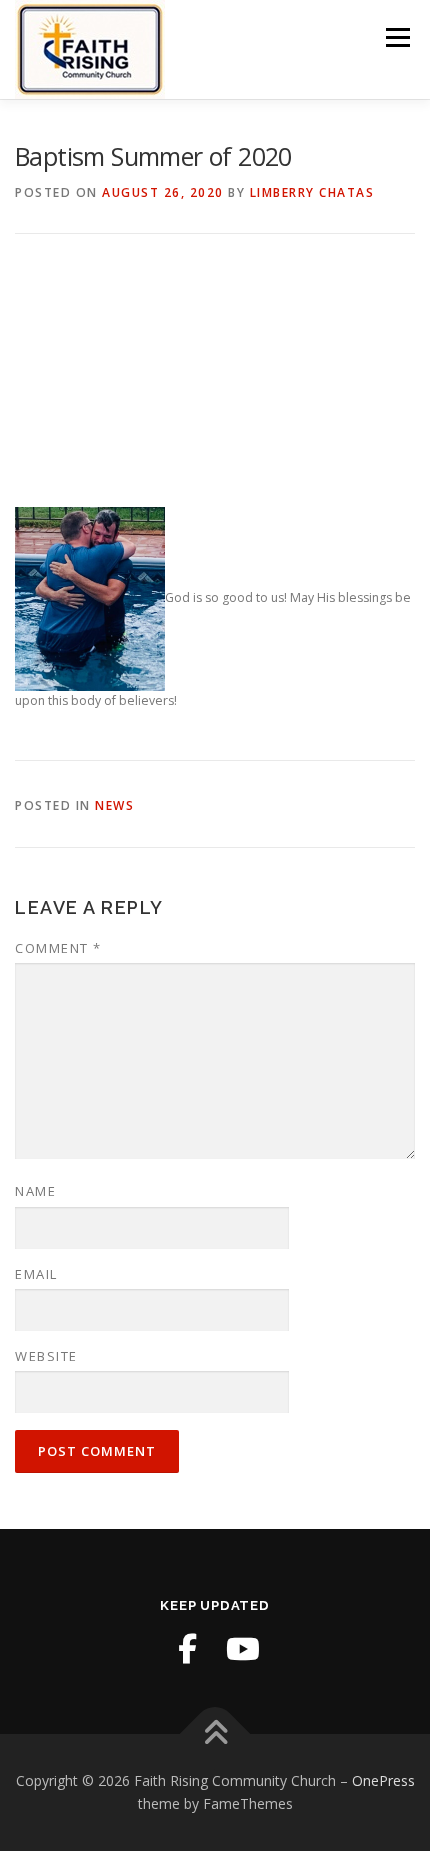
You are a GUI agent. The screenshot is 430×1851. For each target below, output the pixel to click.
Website (46, 1356)
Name (35, 1191)
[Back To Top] (215, 1733)
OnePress (383, 1780)
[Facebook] (187, 1649)
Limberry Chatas (312, 192)
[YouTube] (243, 1649)
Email (36, 1274)
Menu (396, 37)
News (114, 805)
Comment (58, 948)
